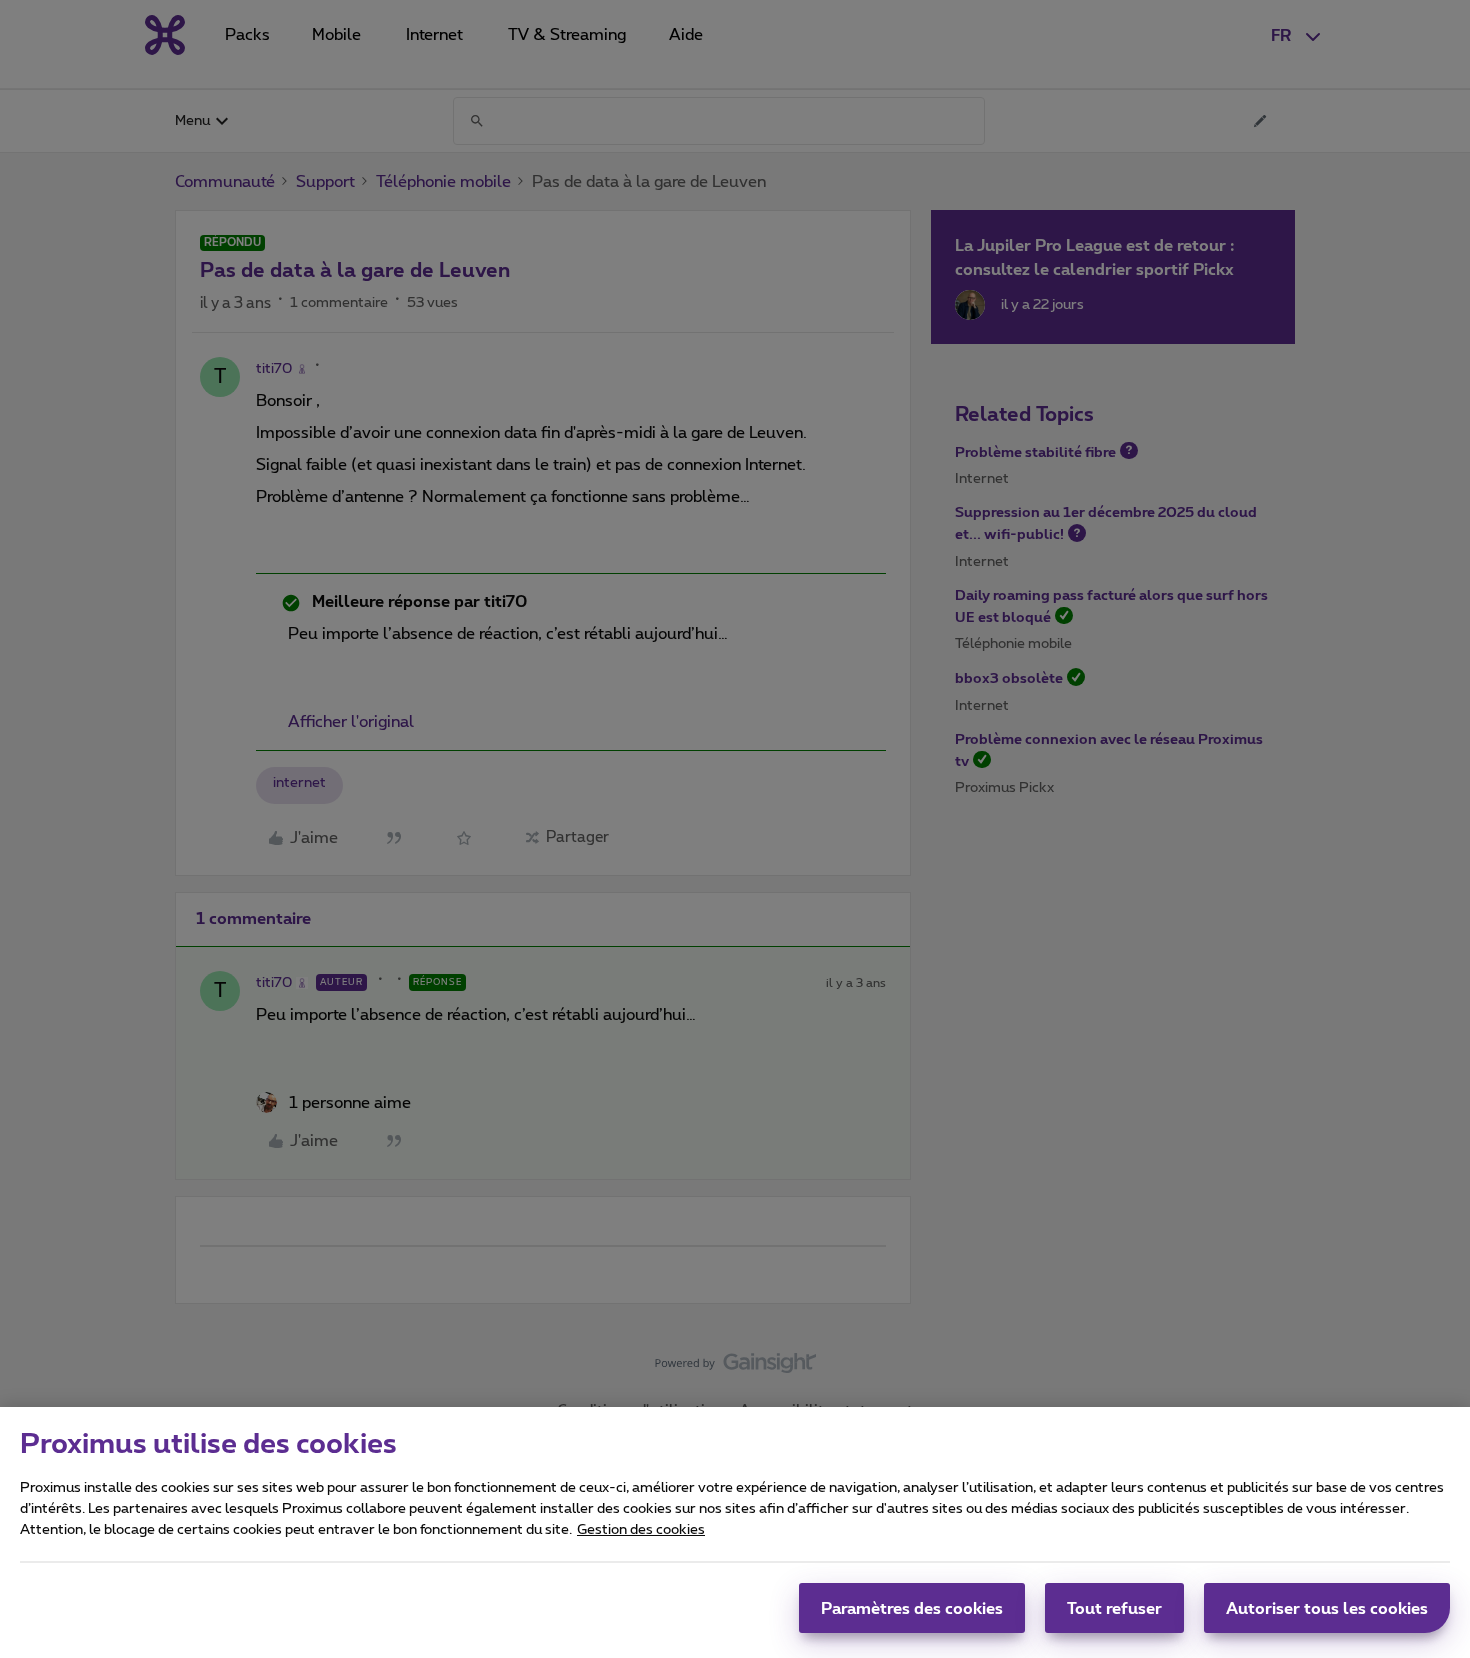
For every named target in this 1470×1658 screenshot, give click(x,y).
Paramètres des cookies (912, 1608)
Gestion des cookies (641, 1530)
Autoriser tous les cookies (1327, 1608)
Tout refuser (1114, 1608)
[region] (735, 1532)
